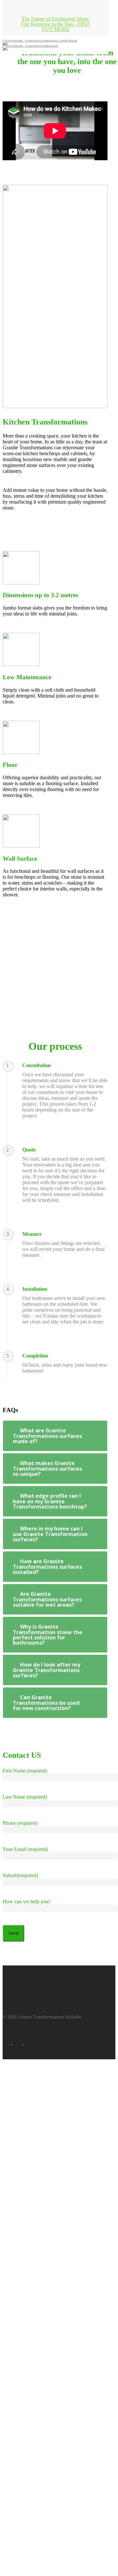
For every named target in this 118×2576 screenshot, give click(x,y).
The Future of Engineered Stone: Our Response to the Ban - (55, 24)
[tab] (55, 1436)
